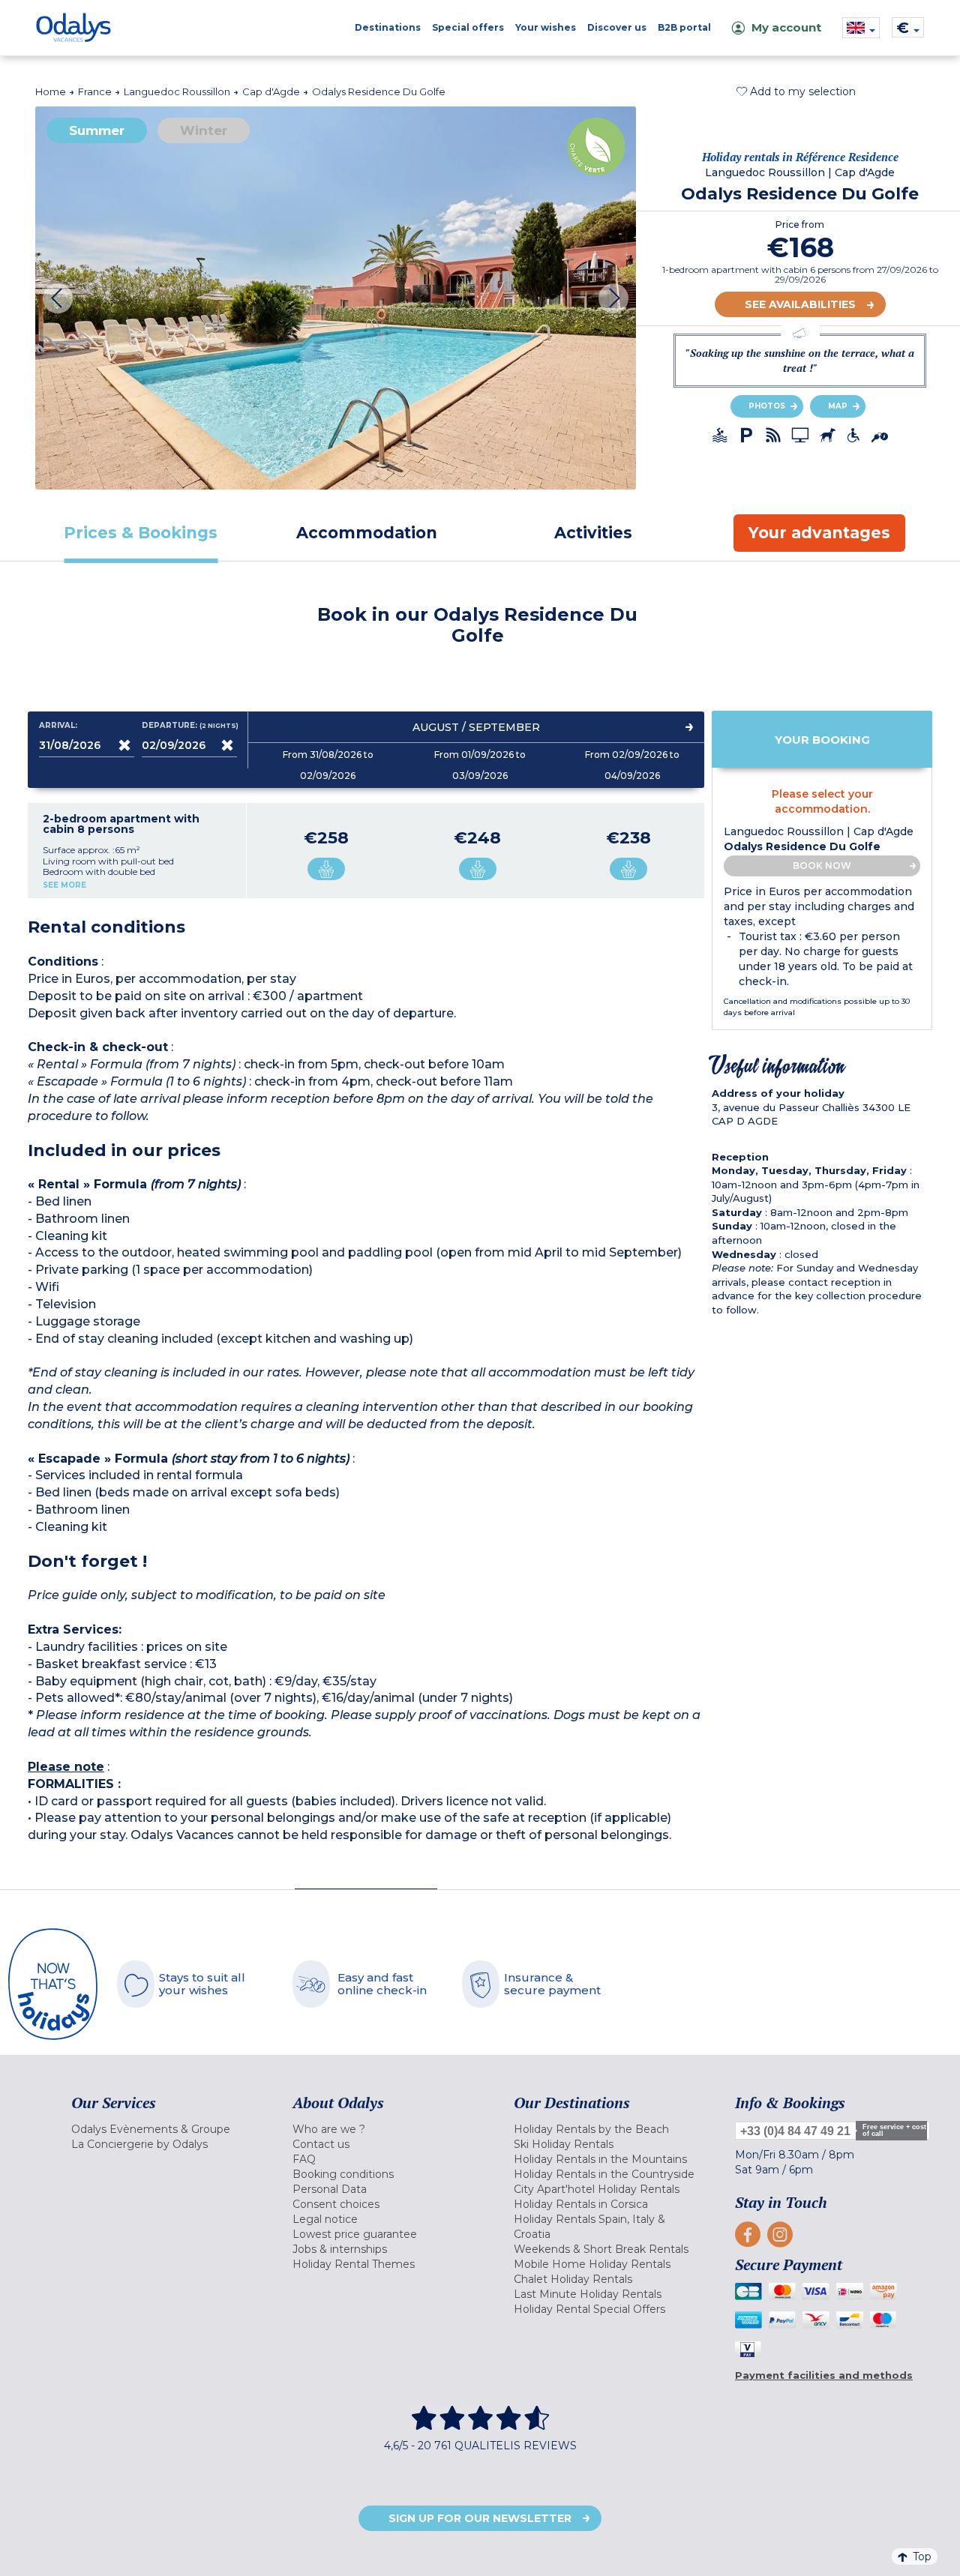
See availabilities (800, 304)
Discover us (617, 27)
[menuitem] (163, 2129)
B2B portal (684, 27)
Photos (767, 406)
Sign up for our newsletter (480, 2518)
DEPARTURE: (189, 726)
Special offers (468, 27)
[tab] (141, 533)
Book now (822, 866)
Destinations (388, 27)
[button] (796, 91)
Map (838, 406)
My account (786, 27)
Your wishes (546, 27)
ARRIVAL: (58, 726)
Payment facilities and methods (824, 2375)
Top (922, 2557)
